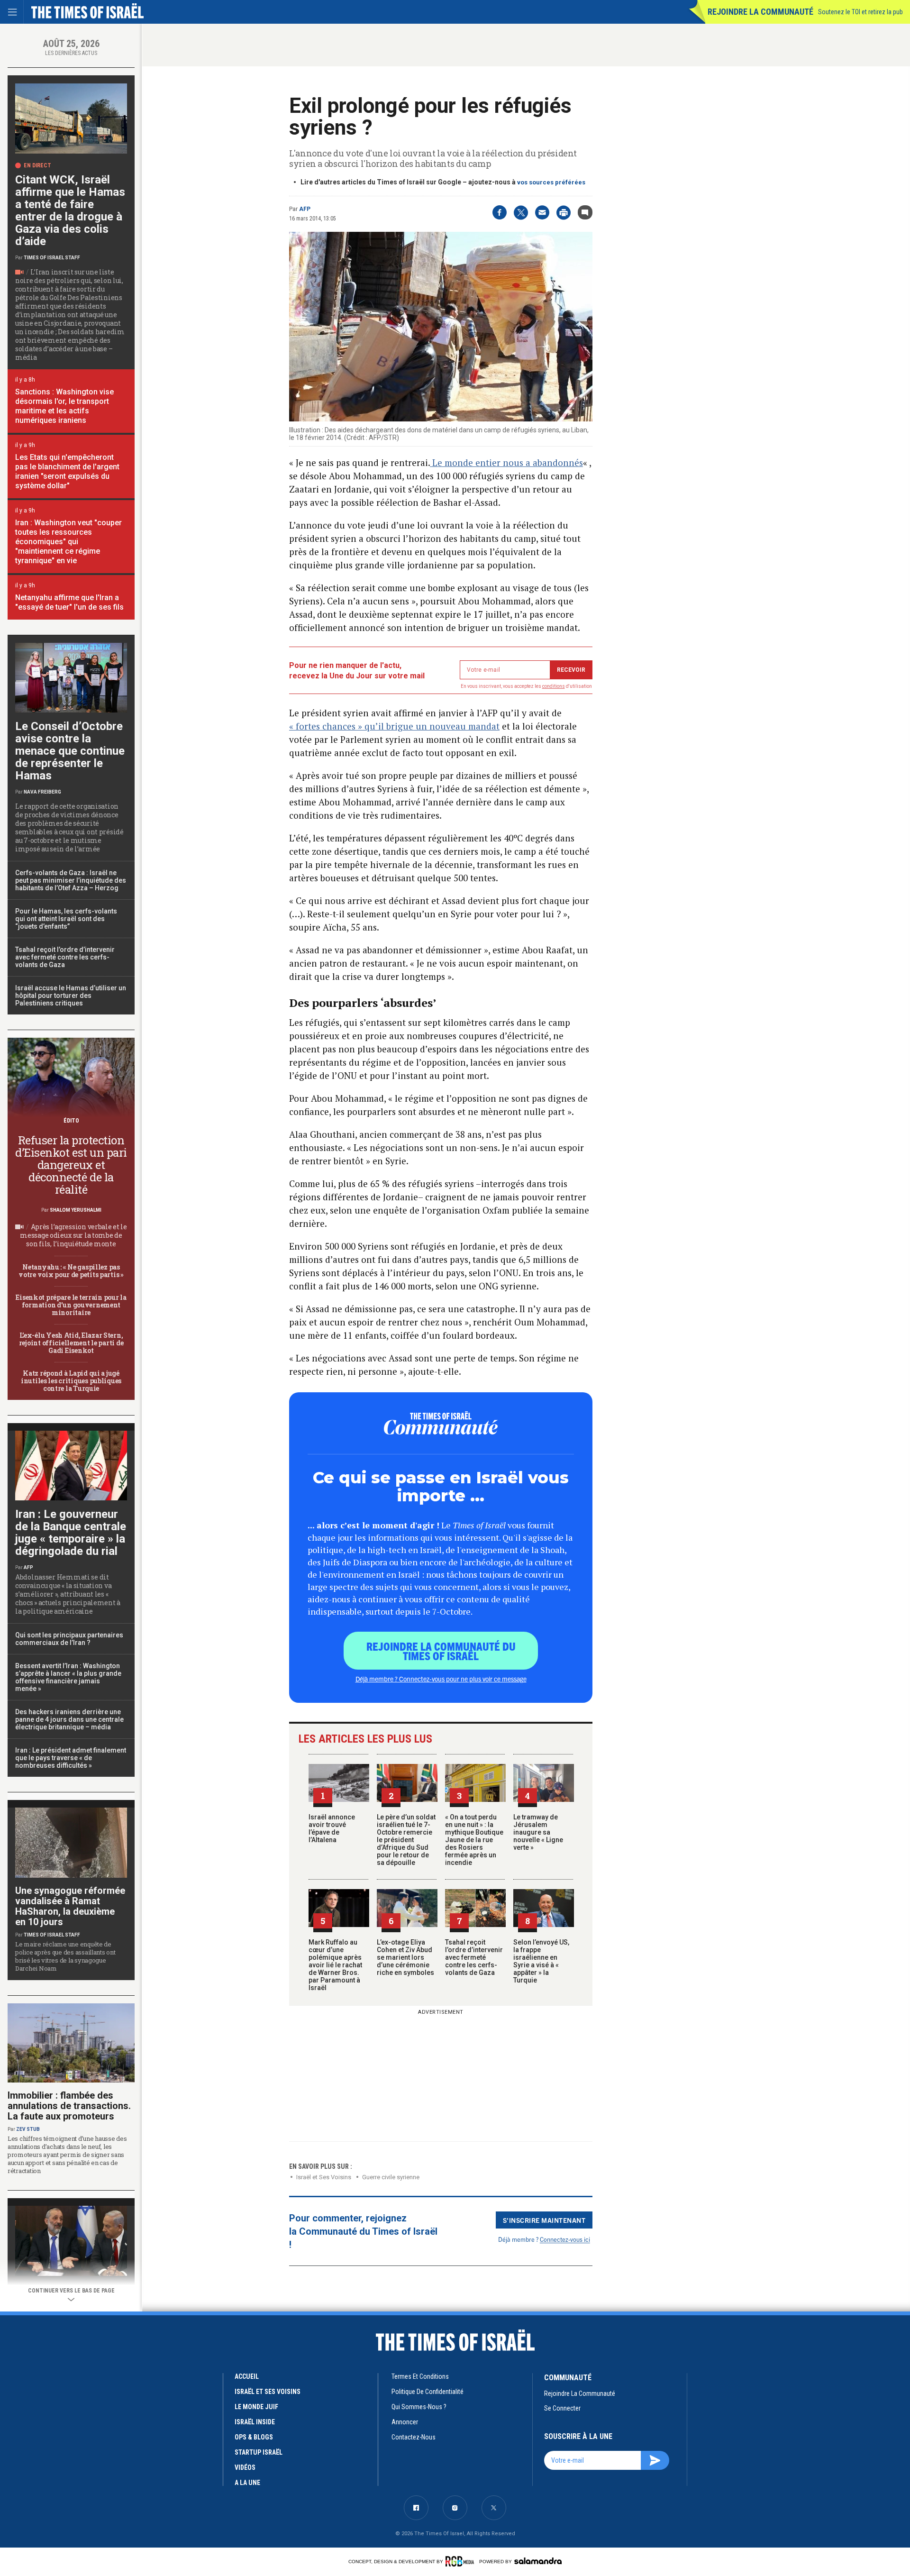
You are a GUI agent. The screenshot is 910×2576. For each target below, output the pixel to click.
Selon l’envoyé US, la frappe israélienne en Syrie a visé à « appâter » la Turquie (541, 1961)
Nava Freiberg (42, 792)
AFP (305, 209)
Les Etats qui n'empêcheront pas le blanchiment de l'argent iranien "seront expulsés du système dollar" (67, 471)
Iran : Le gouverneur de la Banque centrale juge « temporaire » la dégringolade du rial (71, 1533)
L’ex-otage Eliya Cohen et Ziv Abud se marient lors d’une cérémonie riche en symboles (405, 1957)
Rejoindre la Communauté (760, 12)
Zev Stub (28, 2129)
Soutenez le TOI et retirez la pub (860, 12)
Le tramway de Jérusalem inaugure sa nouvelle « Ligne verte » (538, 1832)
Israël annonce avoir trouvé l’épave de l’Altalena (332, 1828)
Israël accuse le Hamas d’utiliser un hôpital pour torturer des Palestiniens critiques (71, 996)
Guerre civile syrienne (391, 2177)
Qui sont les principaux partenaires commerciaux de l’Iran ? (69, 1639)
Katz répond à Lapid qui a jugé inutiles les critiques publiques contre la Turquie (71, 1381)
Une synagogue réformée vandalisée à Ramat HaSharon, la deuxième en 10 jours (70, 1906)
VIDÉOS (245, 2467)
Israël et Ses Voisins (324, 2177)
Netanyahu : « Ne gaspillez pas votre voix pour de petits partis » (71, 1271)
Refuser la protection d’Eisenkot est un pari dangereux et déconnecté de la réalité (71, 1165)
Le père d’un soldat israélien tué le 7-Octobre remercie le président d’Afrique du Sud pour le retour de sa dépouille (406, 1840)
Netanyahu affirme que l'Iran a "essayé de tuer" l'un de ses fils (69, 602)
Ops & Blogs (254, 2437)
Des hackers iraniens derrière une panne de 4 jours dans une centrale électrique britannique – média (69, 1719)
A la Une (247, 2483)
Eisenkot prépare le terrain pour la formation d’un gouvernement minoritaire (71, 1305)
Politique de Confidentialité (428, 2392)
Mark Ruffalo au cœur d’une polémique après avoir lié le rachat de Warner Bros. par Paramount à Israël (335, 1965)
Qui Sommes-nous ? (419, 2407)
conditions (554, 686)
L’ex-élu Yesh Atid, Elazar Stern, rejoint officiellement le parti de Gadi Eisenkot (71, 1343)
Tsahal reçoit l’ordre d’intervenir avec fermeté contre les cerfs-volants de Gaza (474, 1957)
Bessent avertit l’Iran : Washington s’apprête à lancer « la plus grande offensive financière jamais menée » (68, 1677)
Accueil (247, 2376)
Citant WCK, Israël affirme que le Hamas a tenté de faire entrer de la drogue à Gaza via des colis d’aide (70, 210)
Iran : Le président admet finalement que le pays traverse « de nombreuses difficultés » (71, 1758)
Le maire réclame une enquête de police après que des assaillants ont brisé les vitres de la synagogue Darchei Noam (65, 1956)
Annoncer (405, 2422)
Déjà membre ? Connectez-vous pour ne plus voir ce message (441, 1679)
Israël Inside (255, 2422)
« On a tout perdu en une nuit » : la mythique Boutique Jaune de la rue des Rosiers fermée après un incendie (474, 1840)
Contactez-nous (414, 2437)
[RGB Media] (461, 2561)
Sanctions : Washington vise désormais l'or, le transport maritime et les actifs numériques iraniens (64, 406)
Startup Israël (259, 2452)
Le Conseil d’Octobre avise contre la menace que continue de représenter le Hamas (70, 751)
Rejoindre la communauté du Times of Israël (441, 1651)
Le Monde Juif (256, 2407)
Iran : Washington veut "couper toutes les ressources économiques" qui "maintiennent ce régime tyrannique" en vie (68, 542)
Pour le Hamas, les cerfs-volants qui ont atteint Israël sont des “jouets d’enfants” (66, 919)
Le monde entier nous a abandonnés (506, 462)
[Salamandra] (538, 2561)
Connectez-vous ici (565, 2239)
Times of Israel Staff (52, 258)
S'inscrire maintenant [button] (544, 2220)
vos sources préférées (551, 182)
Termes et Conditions (420, 2376)
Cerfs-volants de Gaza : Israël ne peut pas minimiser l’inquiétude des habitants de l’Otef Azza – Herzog (71, 880)
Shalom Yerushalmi (76, 1210)
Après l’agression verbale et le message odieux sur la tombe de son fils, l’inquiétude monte (73, 1235)
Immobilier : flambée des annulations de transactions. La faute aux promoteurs (69, 2106)
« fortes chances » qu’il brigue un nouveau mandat (394, 726)
